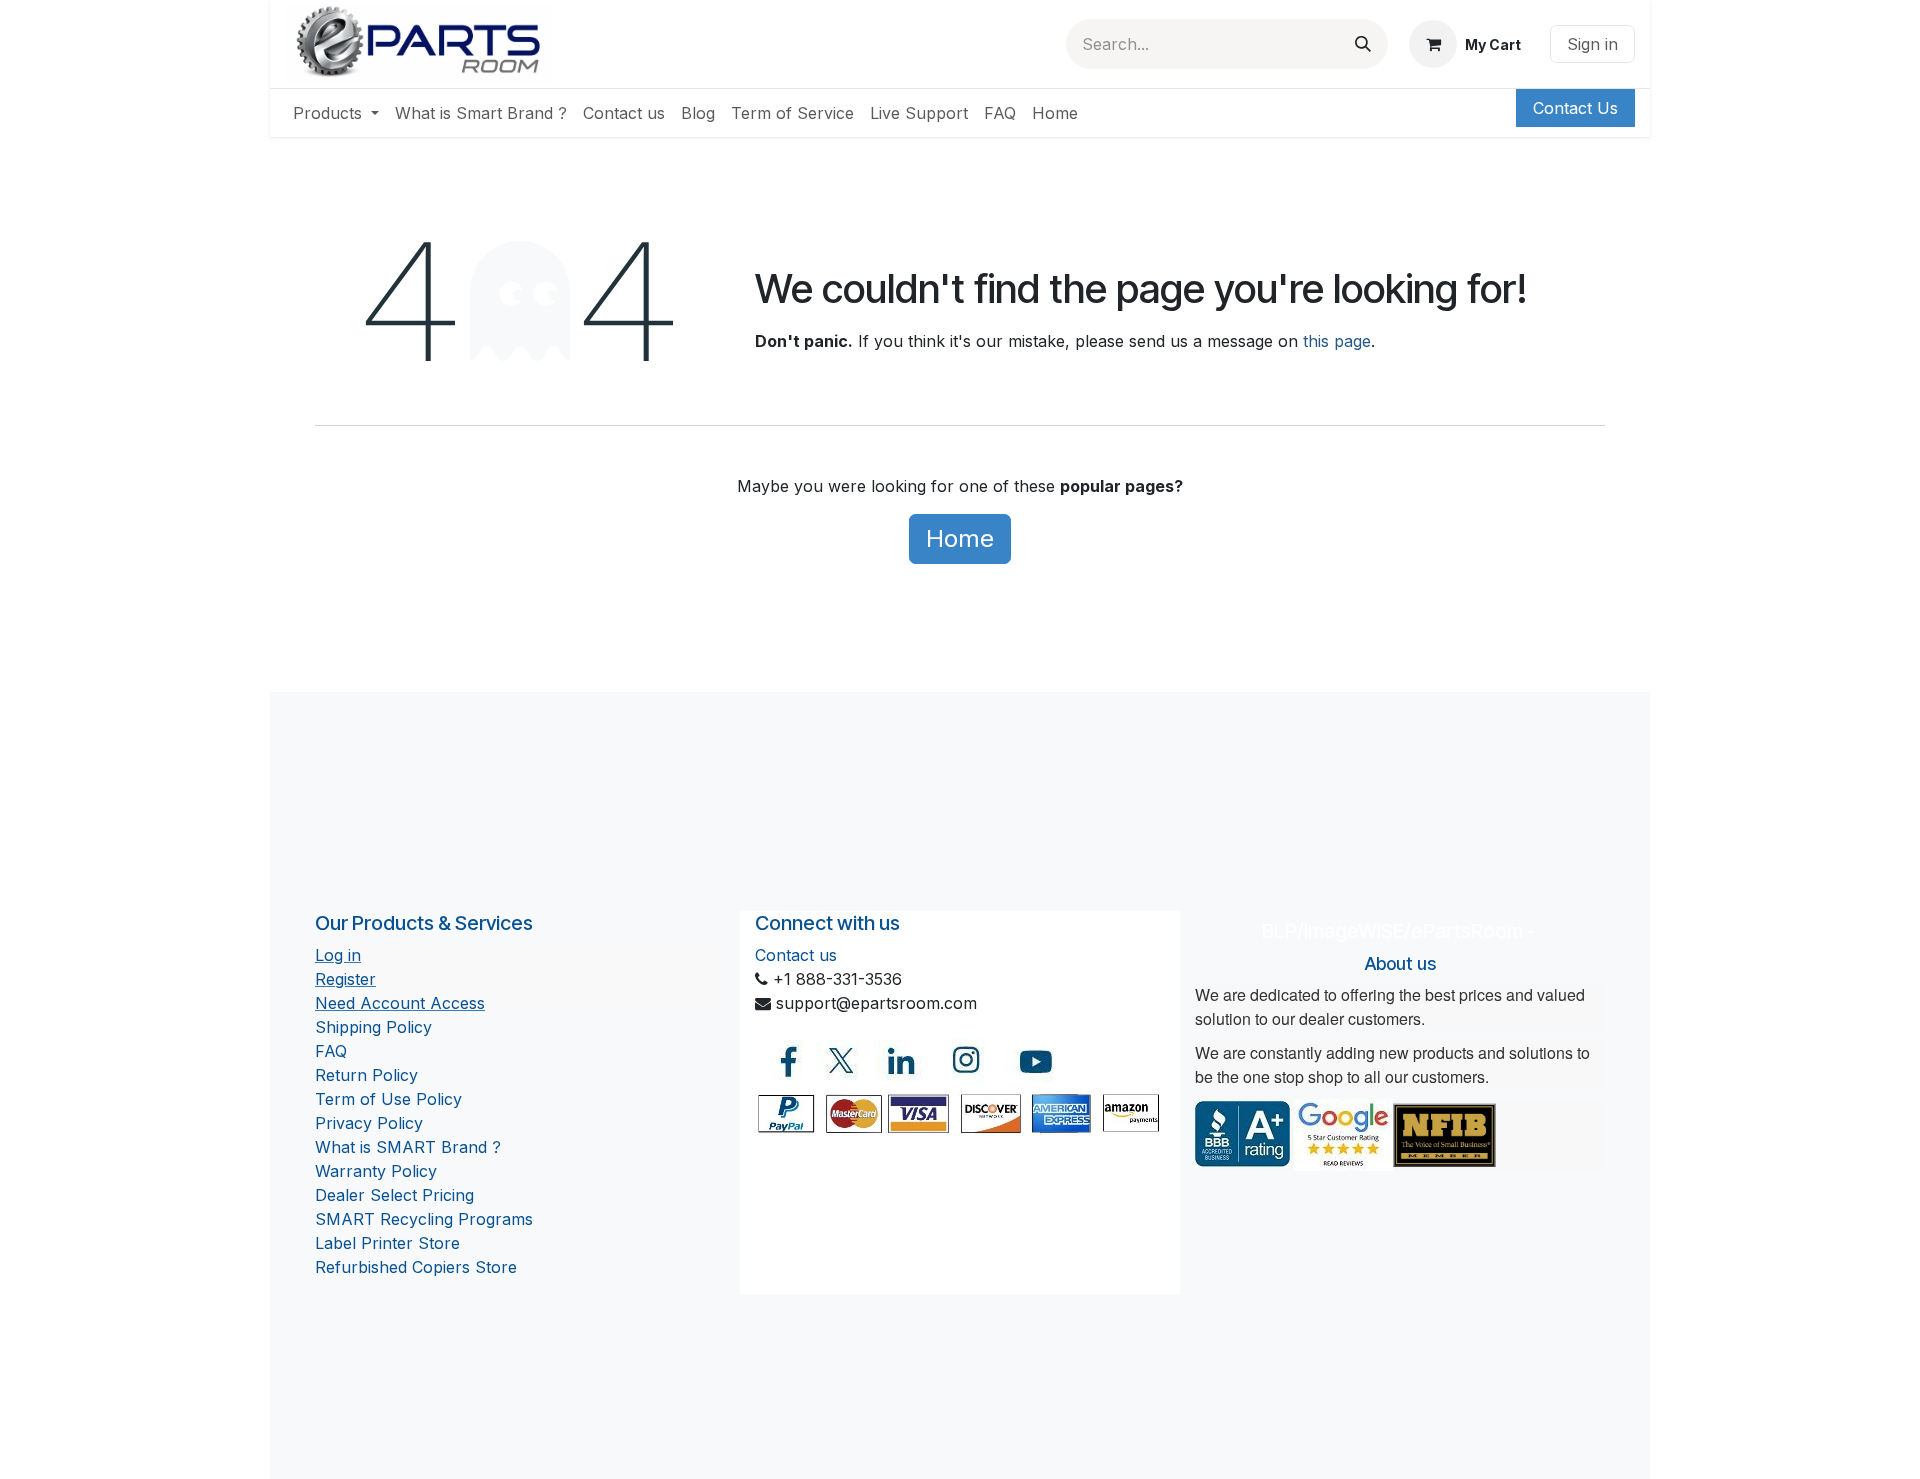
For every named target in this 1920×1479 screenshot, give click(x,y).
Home (960, 538)
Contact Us (1575, 108)
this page (1337, 341)
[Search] (1363, 44)
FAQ (331, 1051)
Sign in (1592, 44)
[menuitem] (336, 113)
